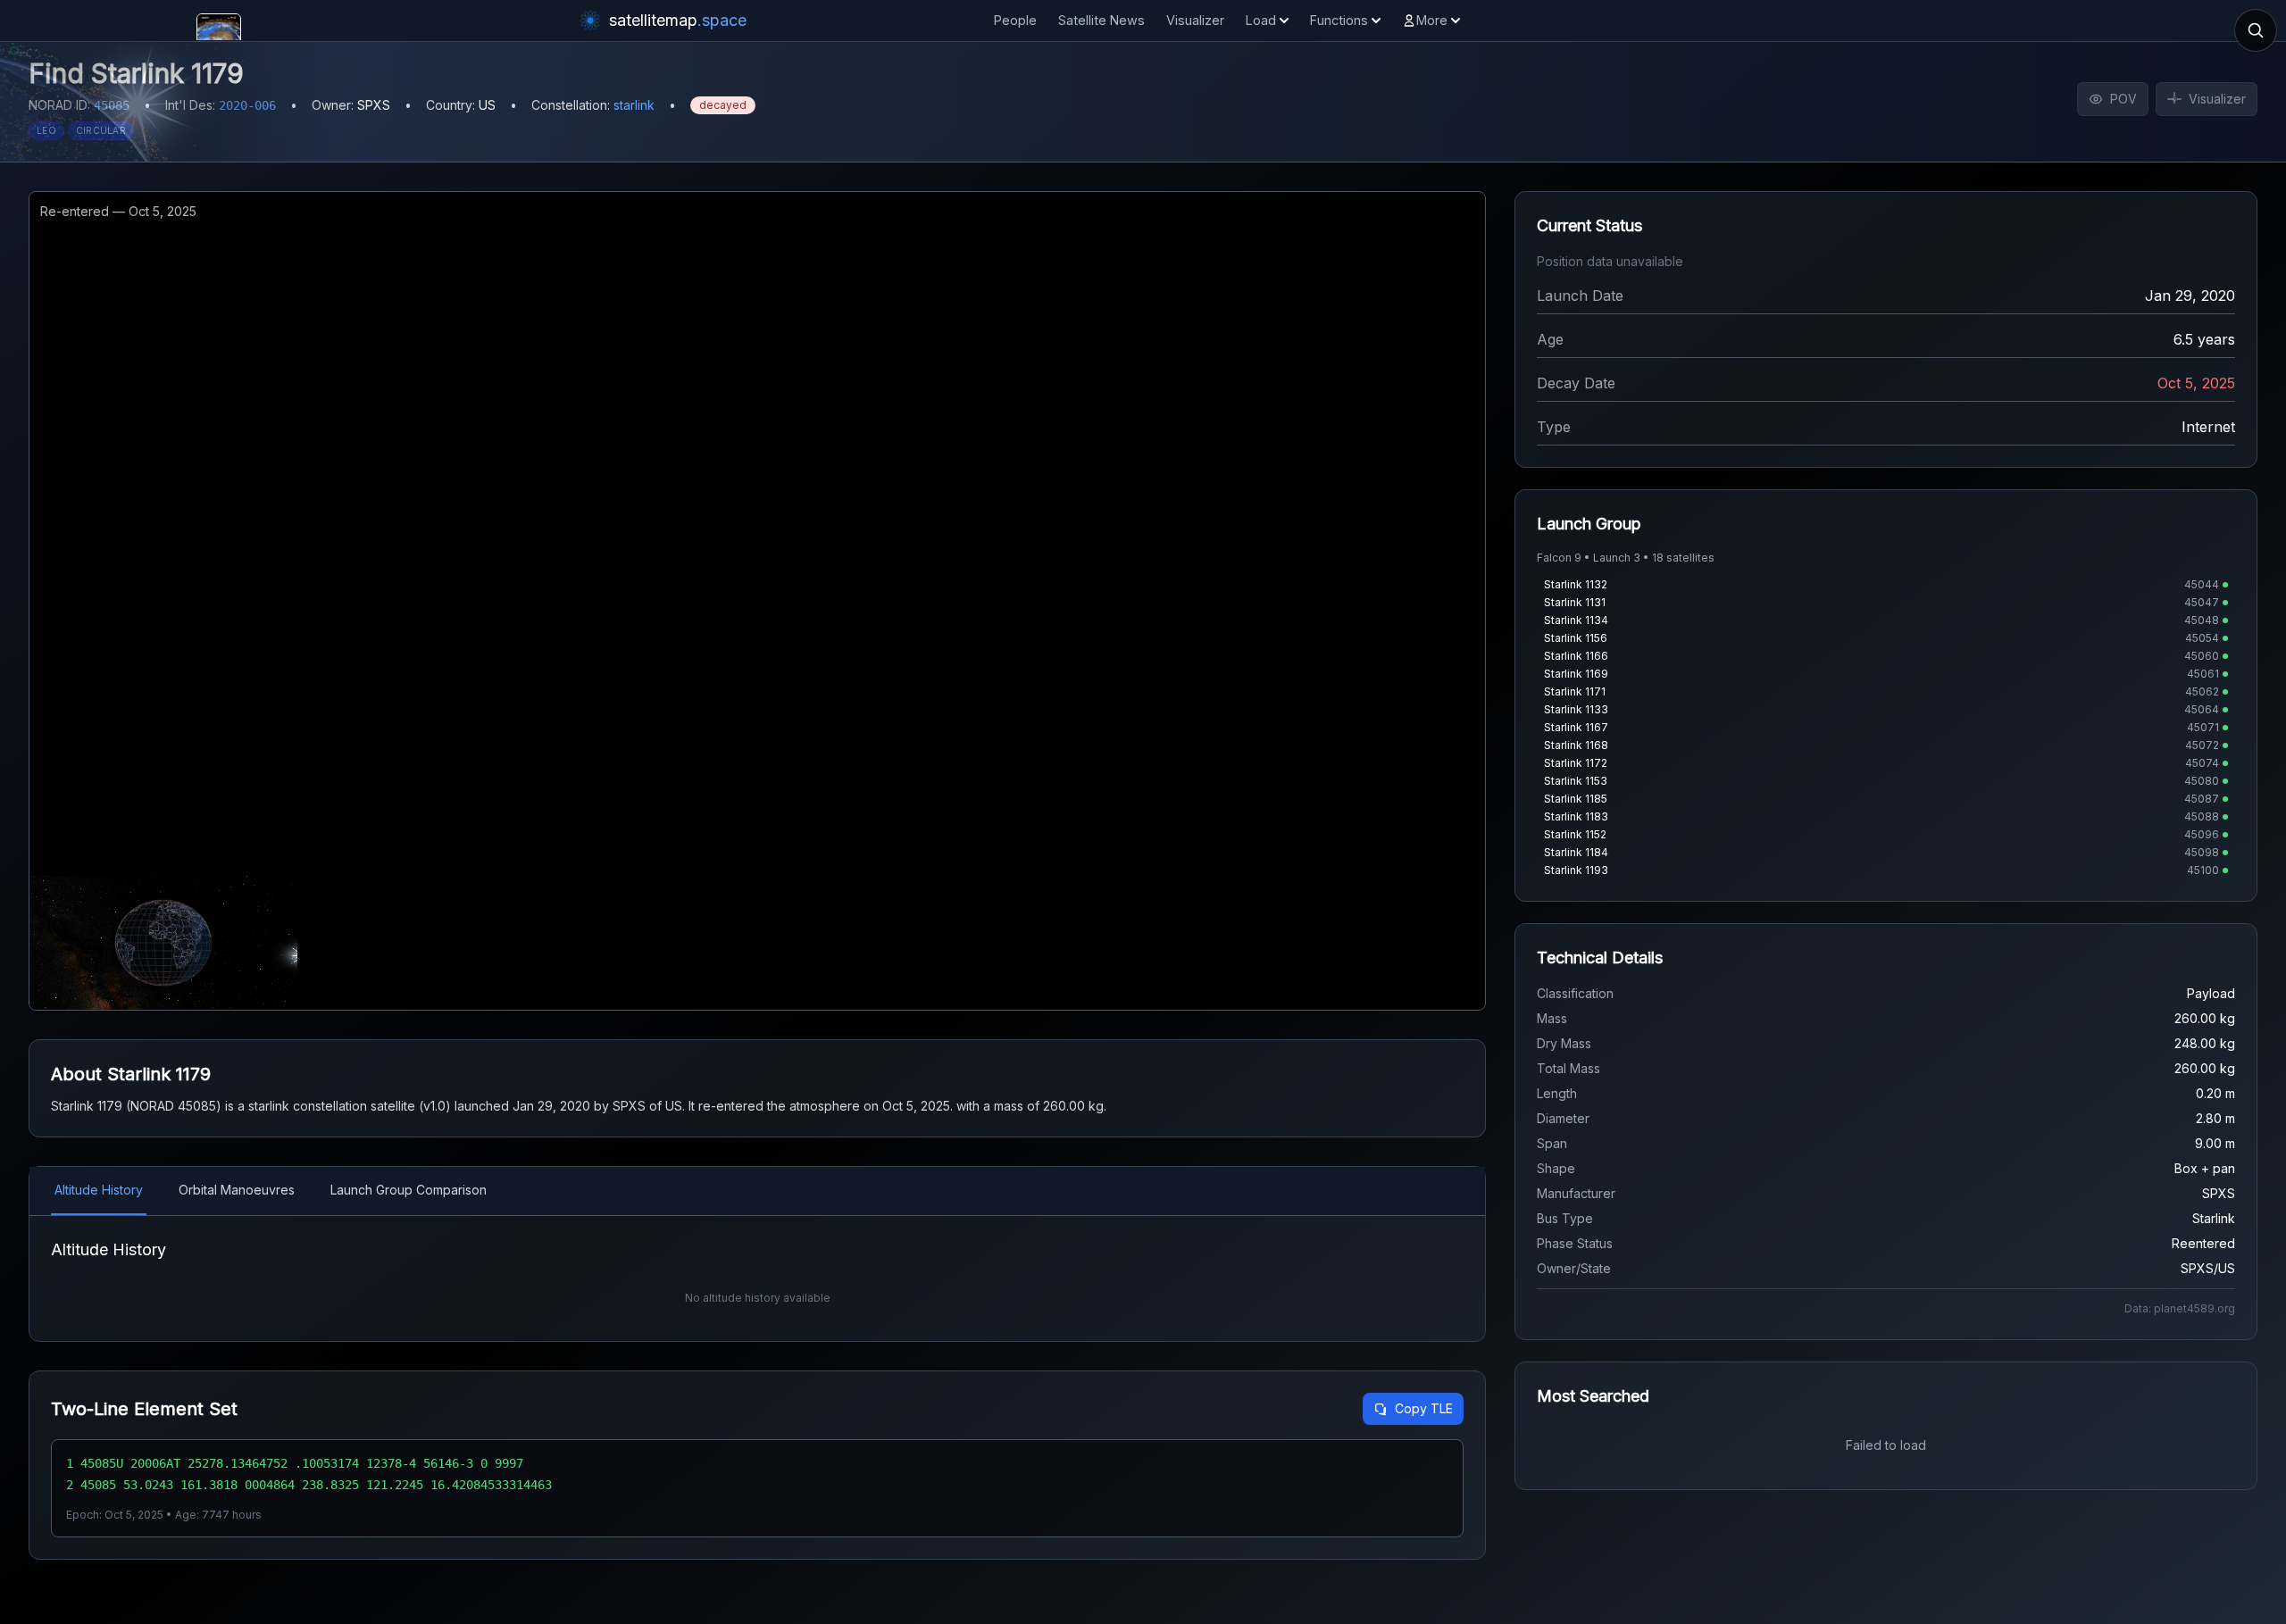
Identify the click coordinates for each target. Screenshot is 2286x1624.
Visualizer (1195, 20)
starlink (634, 105)
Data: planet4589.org (2180, 1308)
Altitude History (99, 1190)
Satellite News (1101, 20)
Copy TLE (1424, 1408)
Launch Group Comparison (409, 1190)
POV (2123, 99)
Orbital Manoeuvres (237, 1190)
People (1015, 20)
